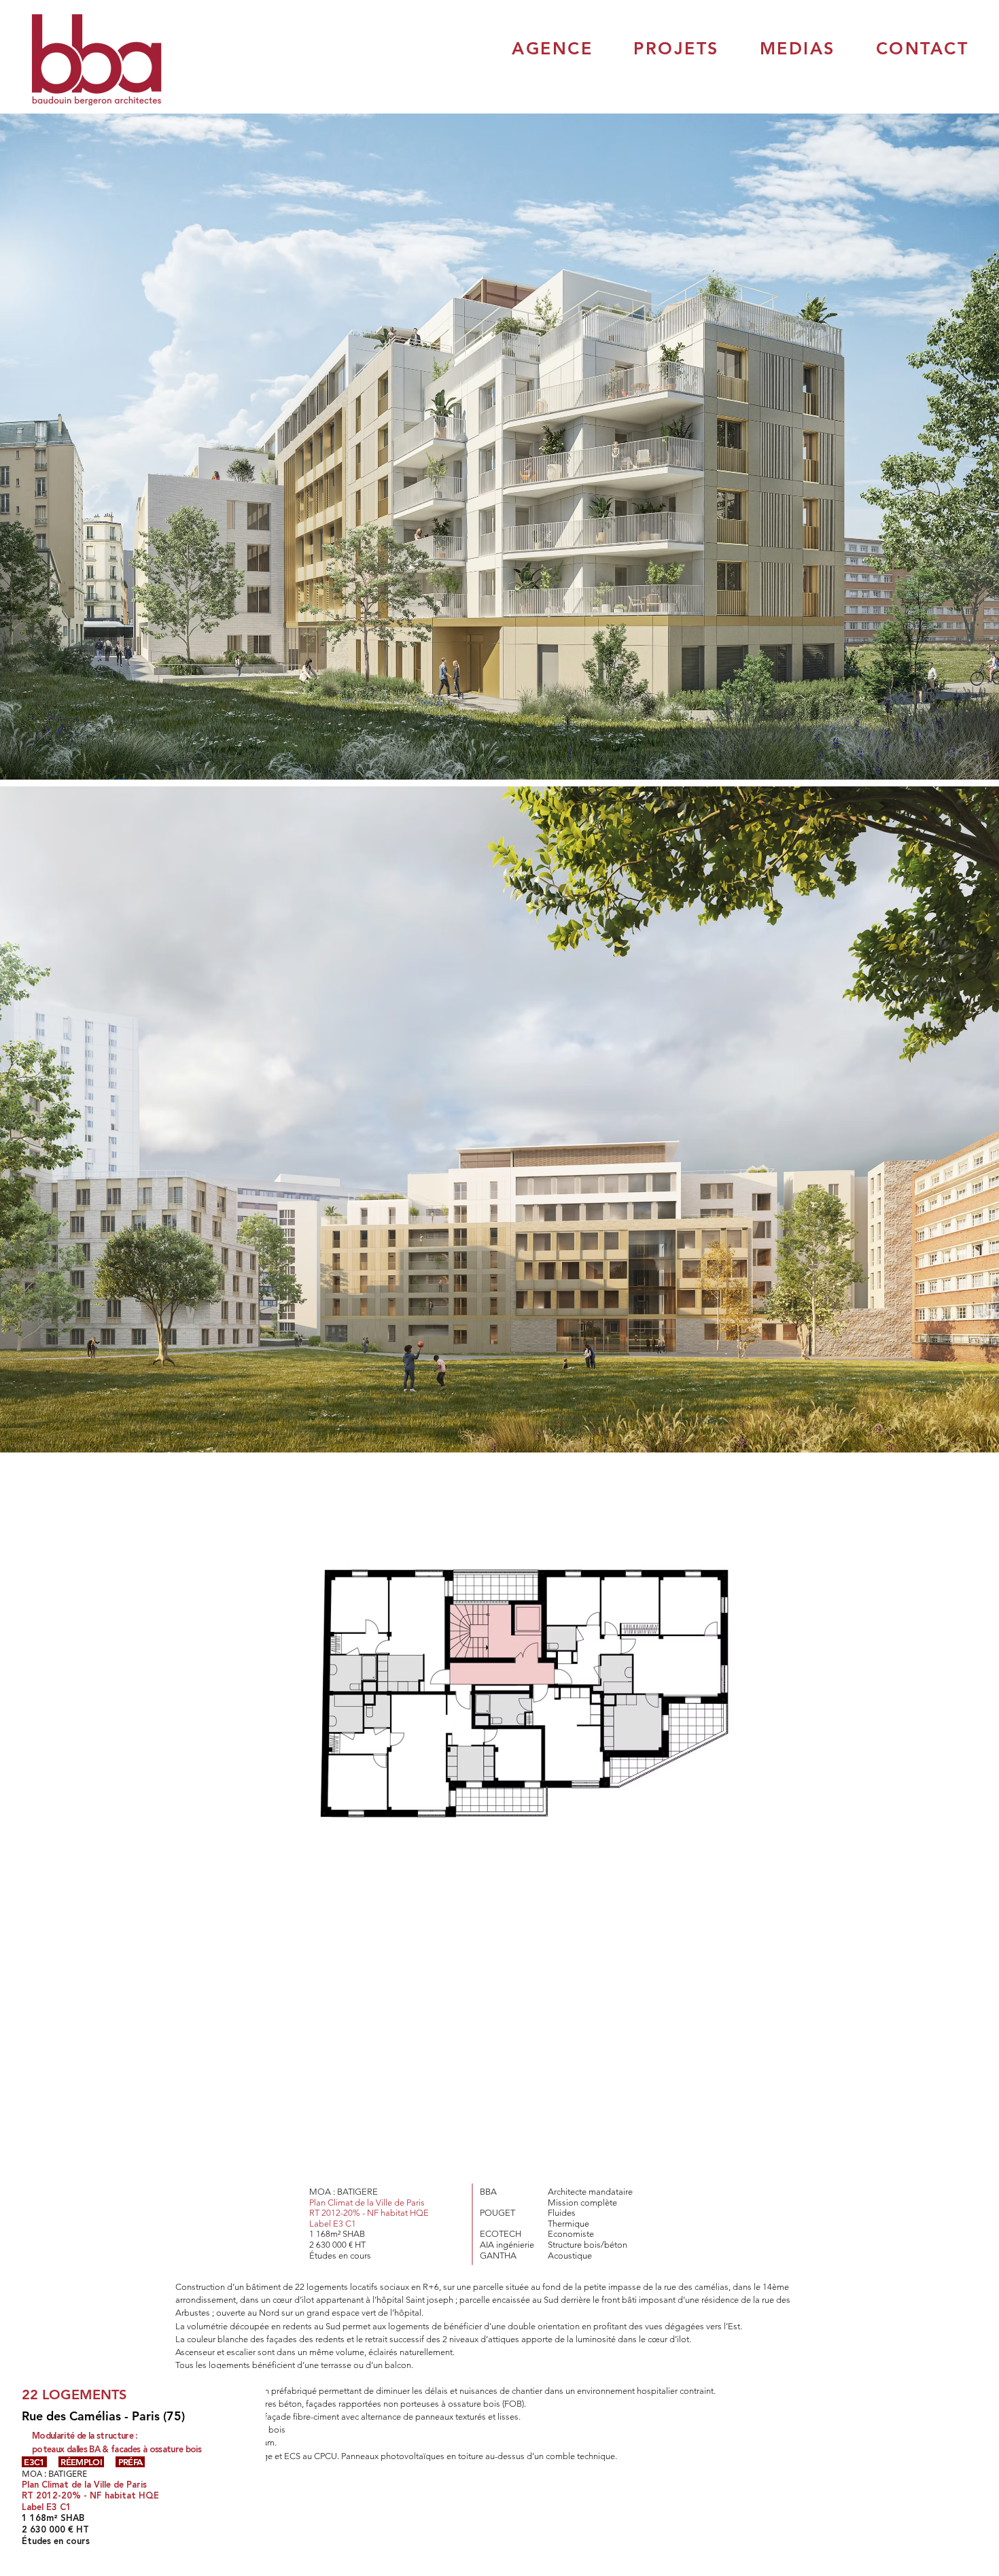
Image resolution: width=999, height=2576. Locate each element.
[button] (552, 48)
